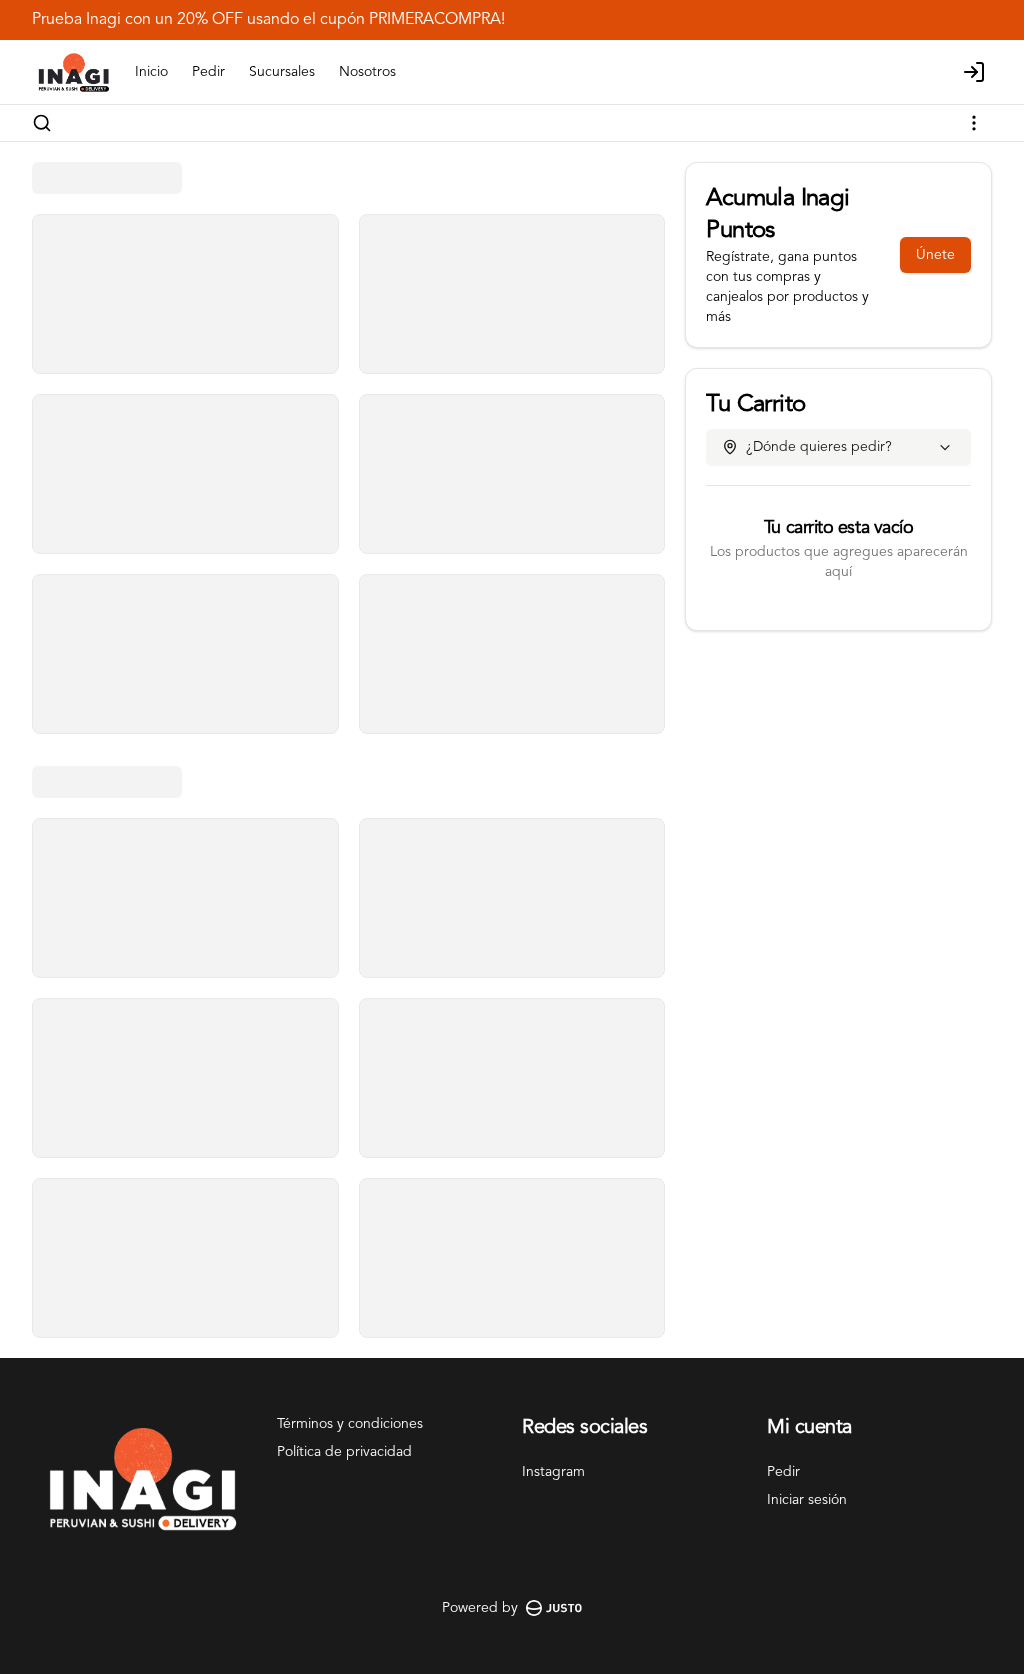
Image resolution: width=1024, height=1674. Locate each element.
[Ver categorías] (974, 123)
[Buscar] (42, 123)
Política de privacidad (344, 1452)
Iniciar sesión (807, 1500)
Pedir (208, 72)
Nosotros (367, 72)
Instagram (553, 1472)
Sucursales (282, 72)
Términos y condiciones (350, 1424)
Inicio (151, 72)
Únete (935, 255)
